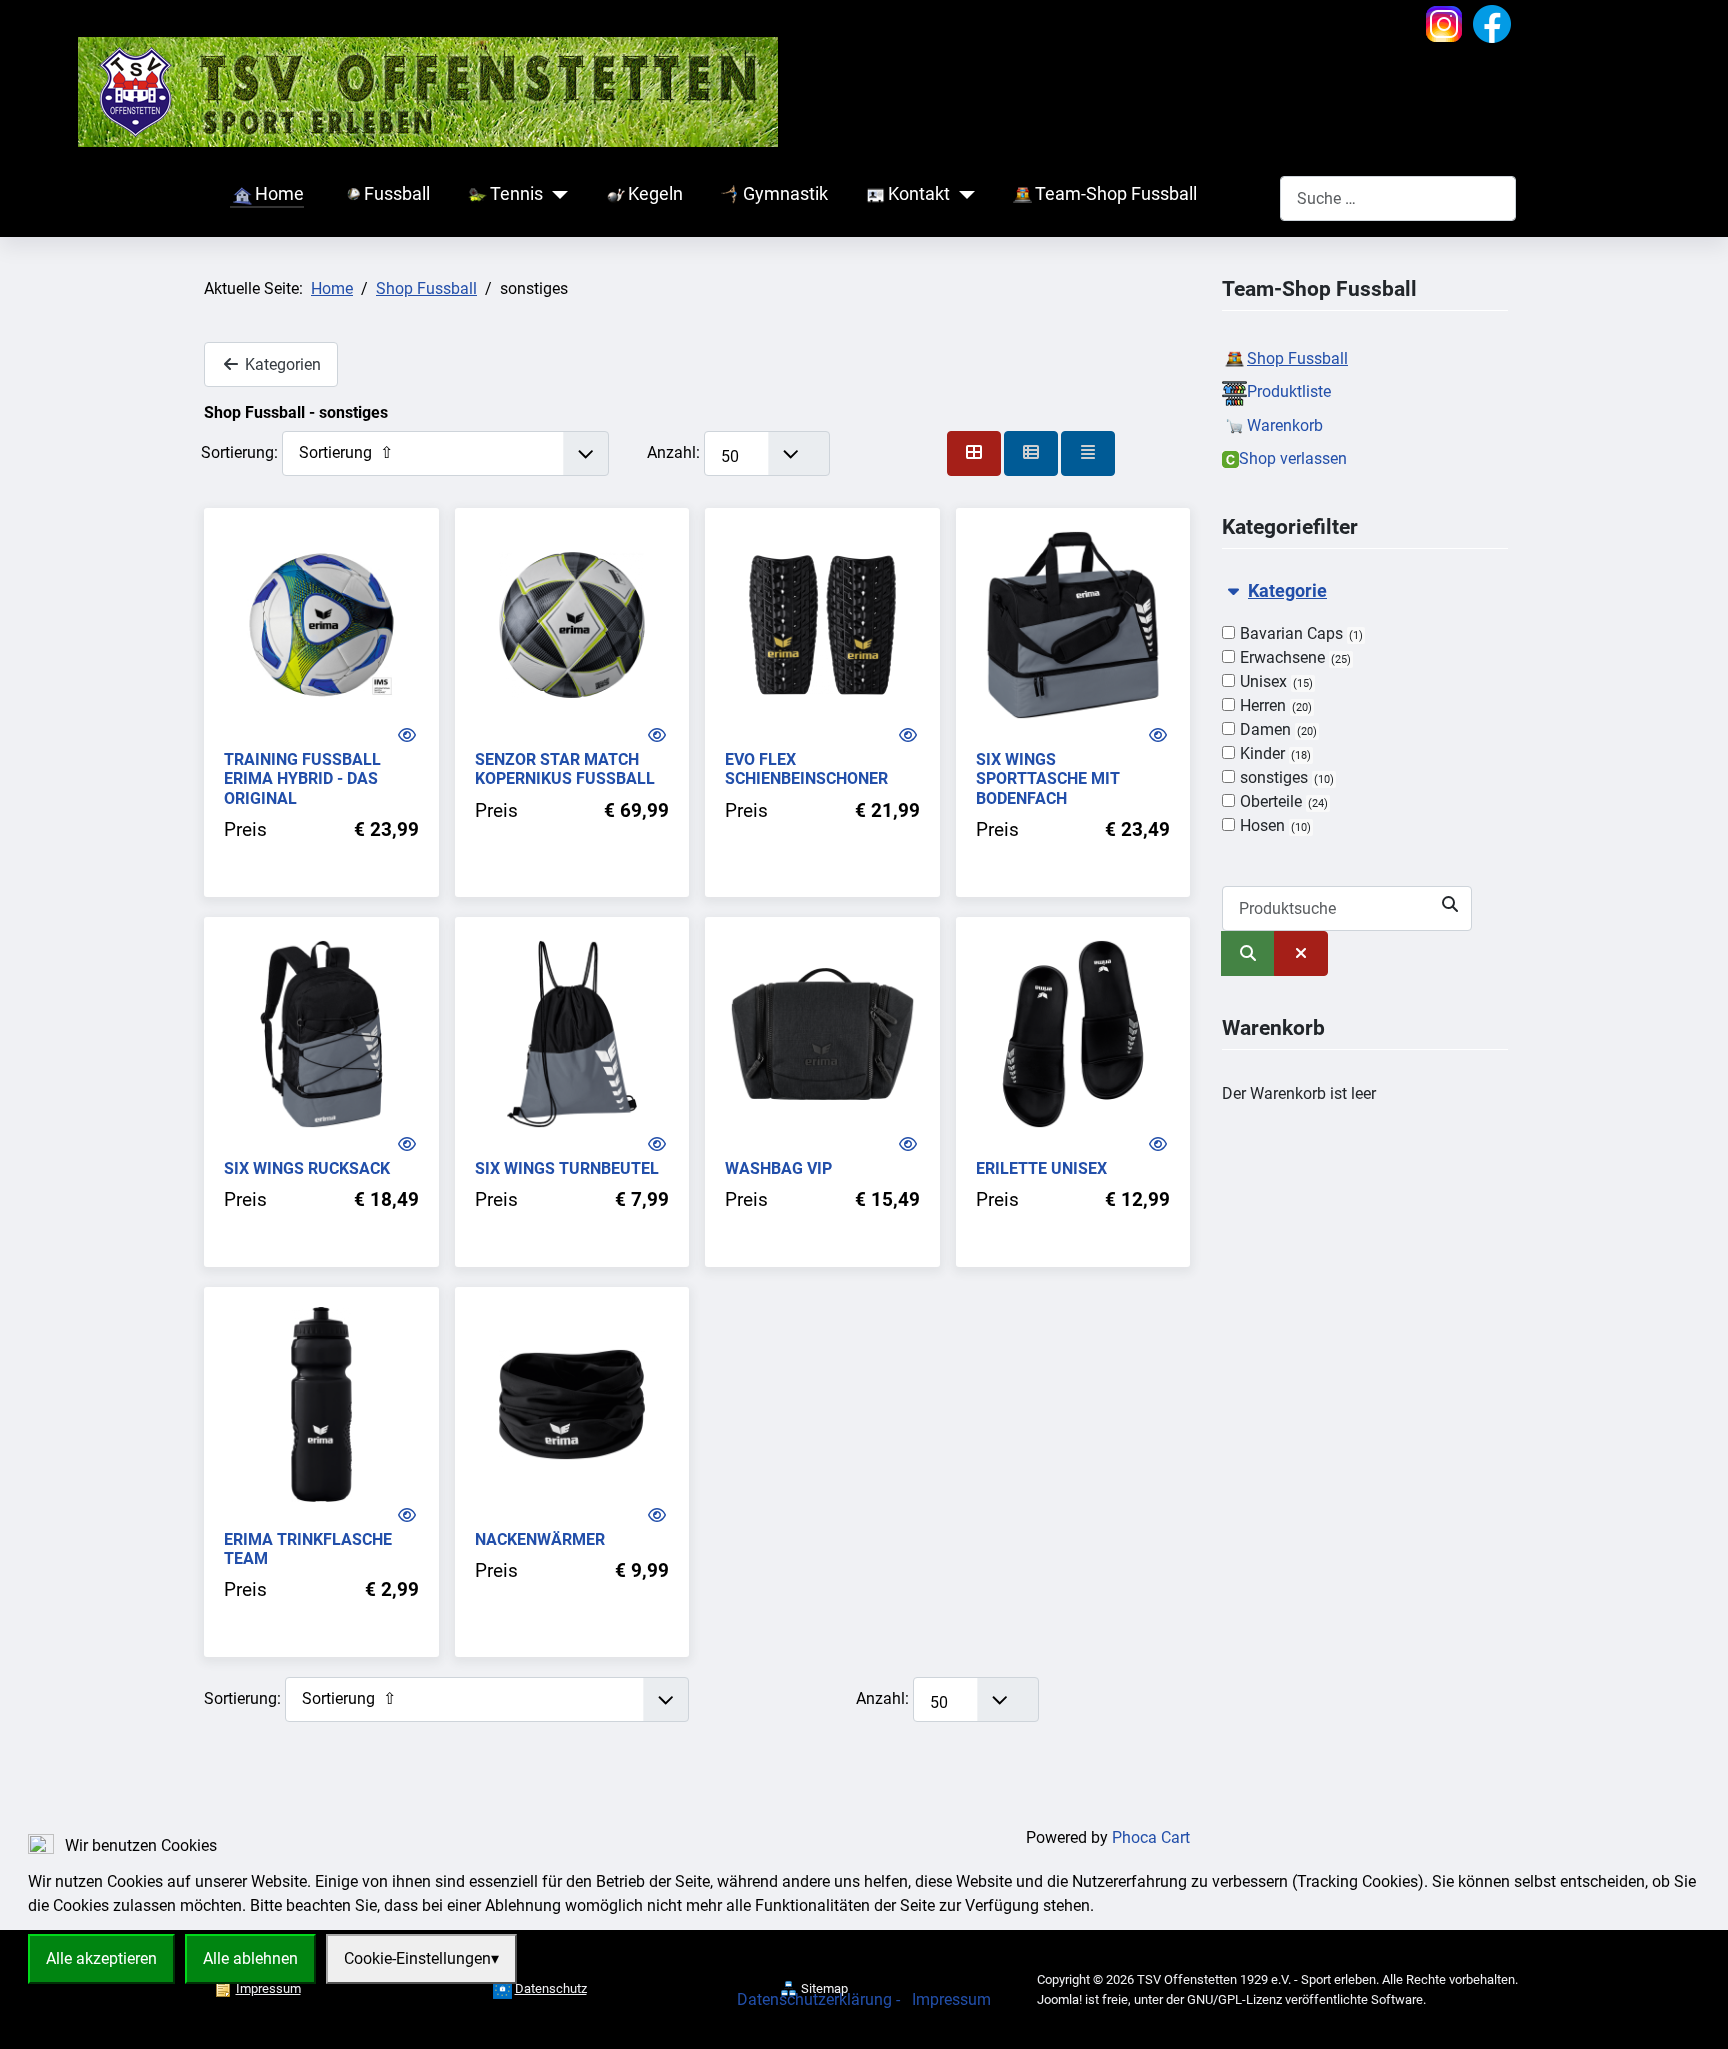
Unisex (1274, 681)
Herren (1274, 705)
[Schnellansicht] (407, 735)
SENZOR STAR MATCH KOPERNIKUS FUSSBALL (565, 769)
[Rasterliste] (1031, 453)
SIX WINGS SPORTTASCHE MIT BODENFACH (1048, 778)
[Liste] (1088, 453)
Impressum (951, 1999)
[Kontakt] (962, 195)
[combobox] (1398, 198)
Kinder (1273, 753)
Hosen (1273, 825)
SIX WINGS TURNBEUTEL (567, 1168)
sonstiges (1285, 777)
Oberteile (1282, 801)
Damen (1276, 729)
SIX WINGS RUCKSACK (307, 1168)
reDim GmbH (932, 2025)
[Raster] (974, 453)
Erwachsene (1293, 657)
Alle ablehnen (250, 1958)
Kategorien (281, 364)
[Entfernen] (1301, 953)
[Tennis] (555, 195)
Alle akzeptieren (101, 1958)
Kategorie (1287, 591)
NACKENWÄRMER (540, 1539)
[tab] (1365, 709)
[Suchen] (1248, 953)
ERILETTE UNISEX (1041, 1168)
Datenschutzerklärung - (820, 1999)
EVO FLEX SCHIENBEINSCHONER (806, 769)
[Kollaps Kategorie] (1233, 591)
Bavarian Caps (1299, 633)
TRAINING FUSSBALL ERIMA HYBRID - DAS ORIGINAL (302, 778)
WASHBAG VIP (778, 1168)
